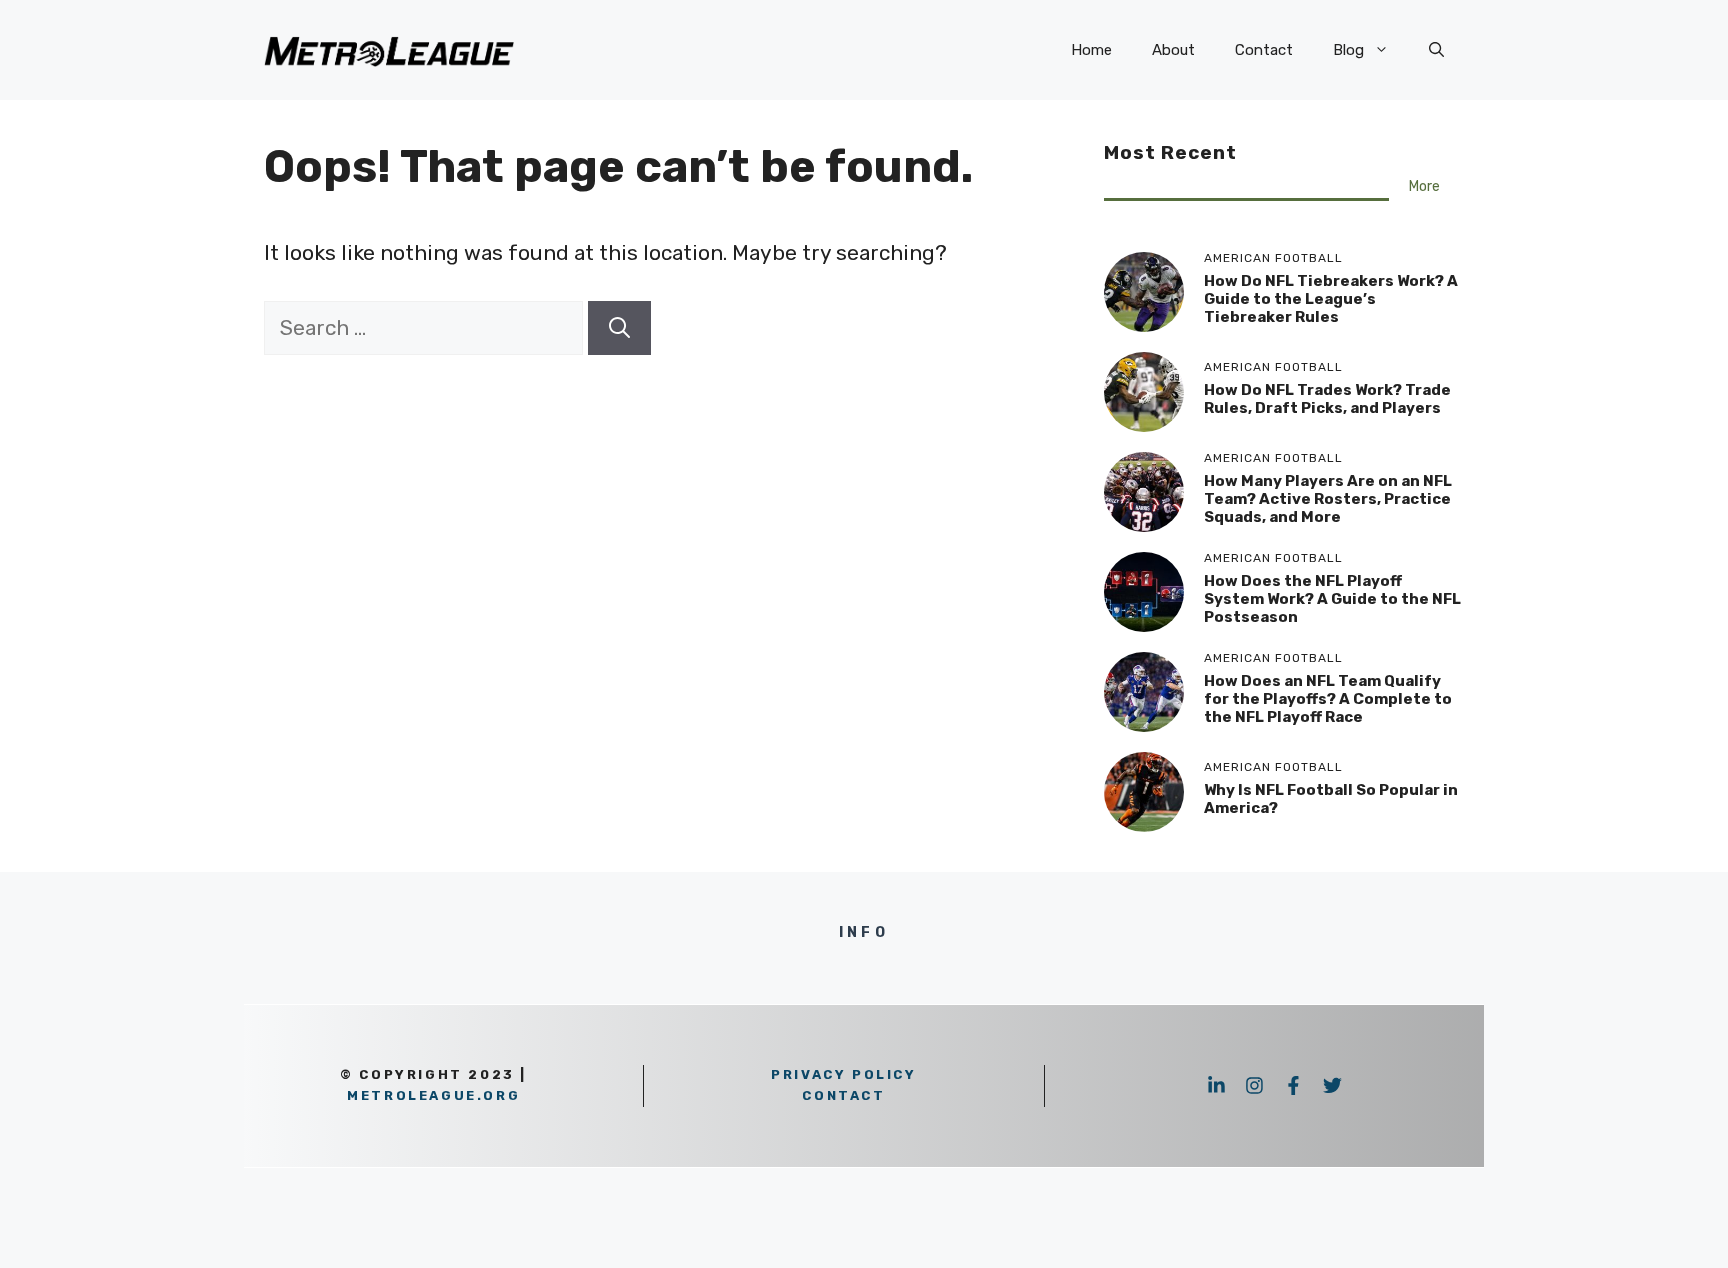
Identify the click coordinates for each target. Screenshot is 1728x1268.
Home (1091, 50)
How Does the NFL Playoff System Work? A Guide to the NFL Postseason (1332, 599)
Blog (1348, 50)
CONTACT (843, 1095)
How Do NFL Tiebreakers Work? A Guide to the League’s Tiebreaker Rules (1331, 299)
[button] (1436, 50)
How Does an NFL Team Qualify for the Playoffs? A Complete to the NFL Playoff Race (1328, 699)
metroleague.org (433, 1095)
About (1173, 50)
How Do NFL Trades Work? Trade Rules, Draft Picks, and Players (1327, 399)
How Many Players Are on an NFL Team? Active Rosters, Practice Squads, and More (1328, 499)
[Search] (619, 328)
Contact (1264, 50)
